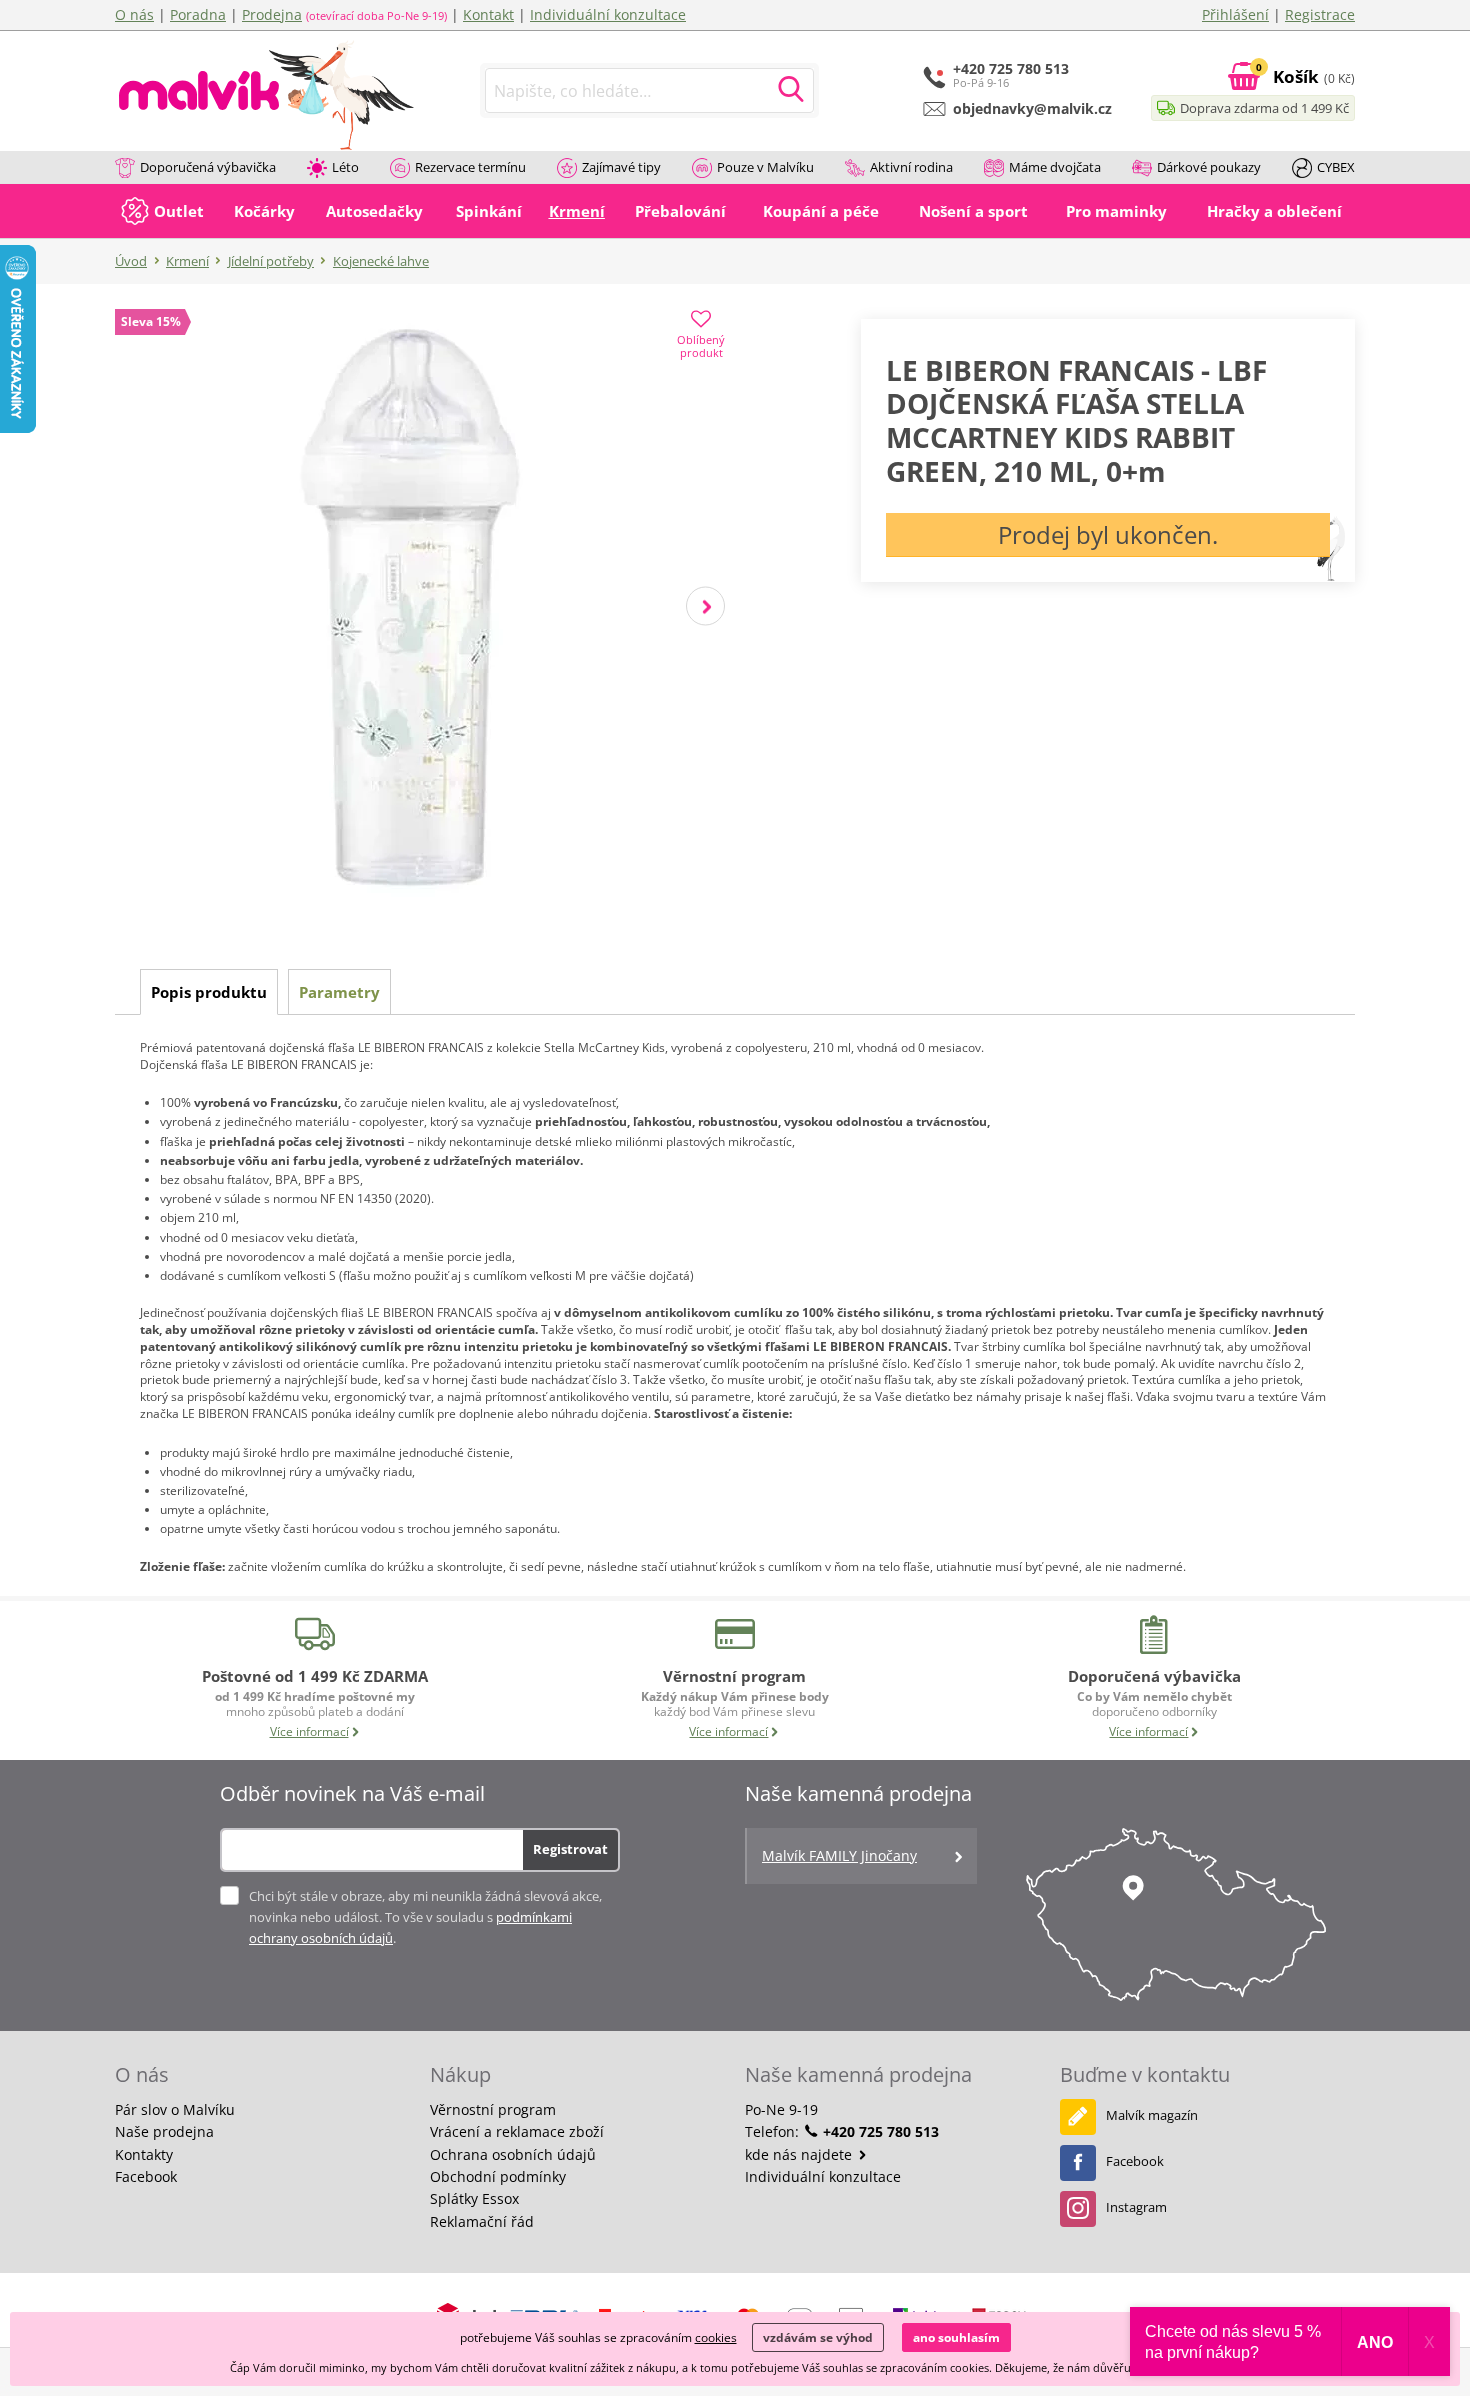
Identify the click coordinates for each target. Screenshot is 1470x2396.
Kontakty (144, 2154)
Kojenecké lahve (381, 261)
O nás (134, 14)
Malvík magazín (1152, 2115)
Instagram (1136, 2207)
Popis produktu (209, 992)
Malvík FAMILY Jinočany (839, 1855)
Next (705, 606)
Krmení (187, 261)
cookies (716, 2337)
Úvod (131, 261)
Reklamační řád (482, 2221)
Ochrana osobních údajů (513, 2154)
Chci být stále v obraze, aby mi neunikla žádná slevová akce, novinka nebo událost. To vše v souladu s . (425, 1917)
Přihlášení (1235, 14)
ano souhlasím (956, 2337)
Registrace (1320, 14)
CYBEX (1336, 167)
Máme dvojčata (1055, 167)
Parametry (339, 992)
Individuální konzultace (608, 14)
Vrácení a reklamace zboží (517, 2131)
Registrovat (570, 1849)
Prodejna (272, 14)
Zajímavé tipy (621, 167)
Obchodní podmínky (498, 2176)
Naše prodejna (164, 2131)
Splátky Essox (474, 2198)
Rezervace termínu (470, 167)
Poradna (198, 14)
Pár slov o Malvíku (175, 2109)
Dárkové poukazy (1209, 167)
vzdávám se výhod (818, 2337)
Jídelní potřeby (271, 261)
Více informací (309, 1731)
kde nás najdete (800, 2154)
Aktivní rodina (911, 167)
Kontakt (488, 14)
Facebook (146, 2176)
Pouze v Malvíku (765, 167)
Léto (345, 167)
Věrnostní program (493, 2109)
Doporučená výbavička (208, 167)
